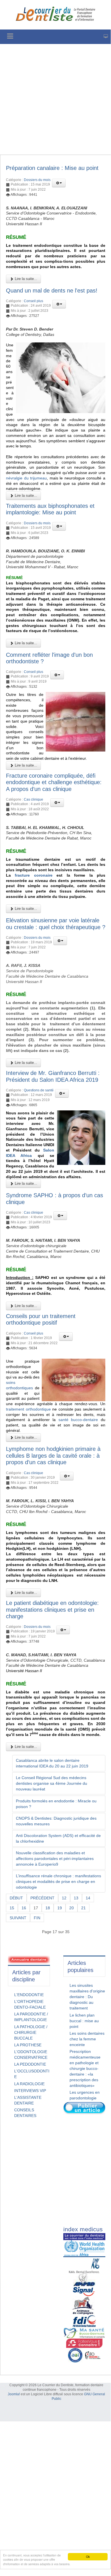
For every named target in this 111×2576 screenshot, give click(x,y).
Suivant (18, 1918)
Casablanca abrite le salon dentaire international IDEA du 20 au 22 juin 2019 (52, 1763)
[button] (59, 183)
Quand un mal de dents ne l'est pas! (52, 291)
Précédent (42, 1898)
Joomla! (14, 2394)
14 (88, 1898)
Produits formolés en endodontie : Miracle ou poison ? (56, 1804)
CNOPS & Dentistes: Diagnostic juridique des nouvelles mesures (56, 1821)
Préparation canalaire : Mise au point (52, 168)
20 (72, 1908)
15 (12, 1908)
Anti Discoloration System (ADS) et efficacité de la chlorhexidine (58, 1838)
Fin (37, 1918)
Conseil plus (33, 301)
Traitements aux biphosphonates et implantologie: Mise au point (50, 509)
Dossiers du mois (37, 180)
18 (48, 1908)
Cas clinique (33, 799)
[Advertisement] (55, 99)
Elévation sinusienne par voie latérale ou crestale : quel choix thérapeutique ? (56, 924)
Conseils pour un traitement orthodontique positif (41, 1319)
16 (24, 1908)
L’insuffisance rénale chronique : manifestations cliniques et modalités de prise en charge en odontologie (58, 1882)
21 (83, 1908)
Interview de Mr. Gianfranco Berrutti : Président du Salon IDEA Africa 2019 (53, 1076)
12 (64, 1898)
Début (16, 1898)
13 (76, 1898)
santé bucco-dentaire (78, 1420)
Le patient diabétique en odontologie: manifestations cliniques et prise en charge (52, 1610)
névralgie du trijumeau (26, 478)
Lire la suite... (25, 279)
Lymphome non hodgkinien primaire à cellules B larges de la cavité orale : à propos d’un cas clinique (53, 1456)
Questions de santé (39, 1090)
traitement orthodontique (28, 1409)
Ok (88, 2557)
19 (60, 1908)
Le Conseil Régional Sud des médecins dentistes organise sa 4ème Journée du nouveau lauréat (52, 1783)
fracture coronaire (33, 875)
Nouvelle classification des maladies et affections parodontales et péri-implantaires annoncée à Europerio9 (55, 1859)
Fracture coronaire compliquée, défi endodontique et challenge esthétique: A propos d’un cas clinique (54, 782)
